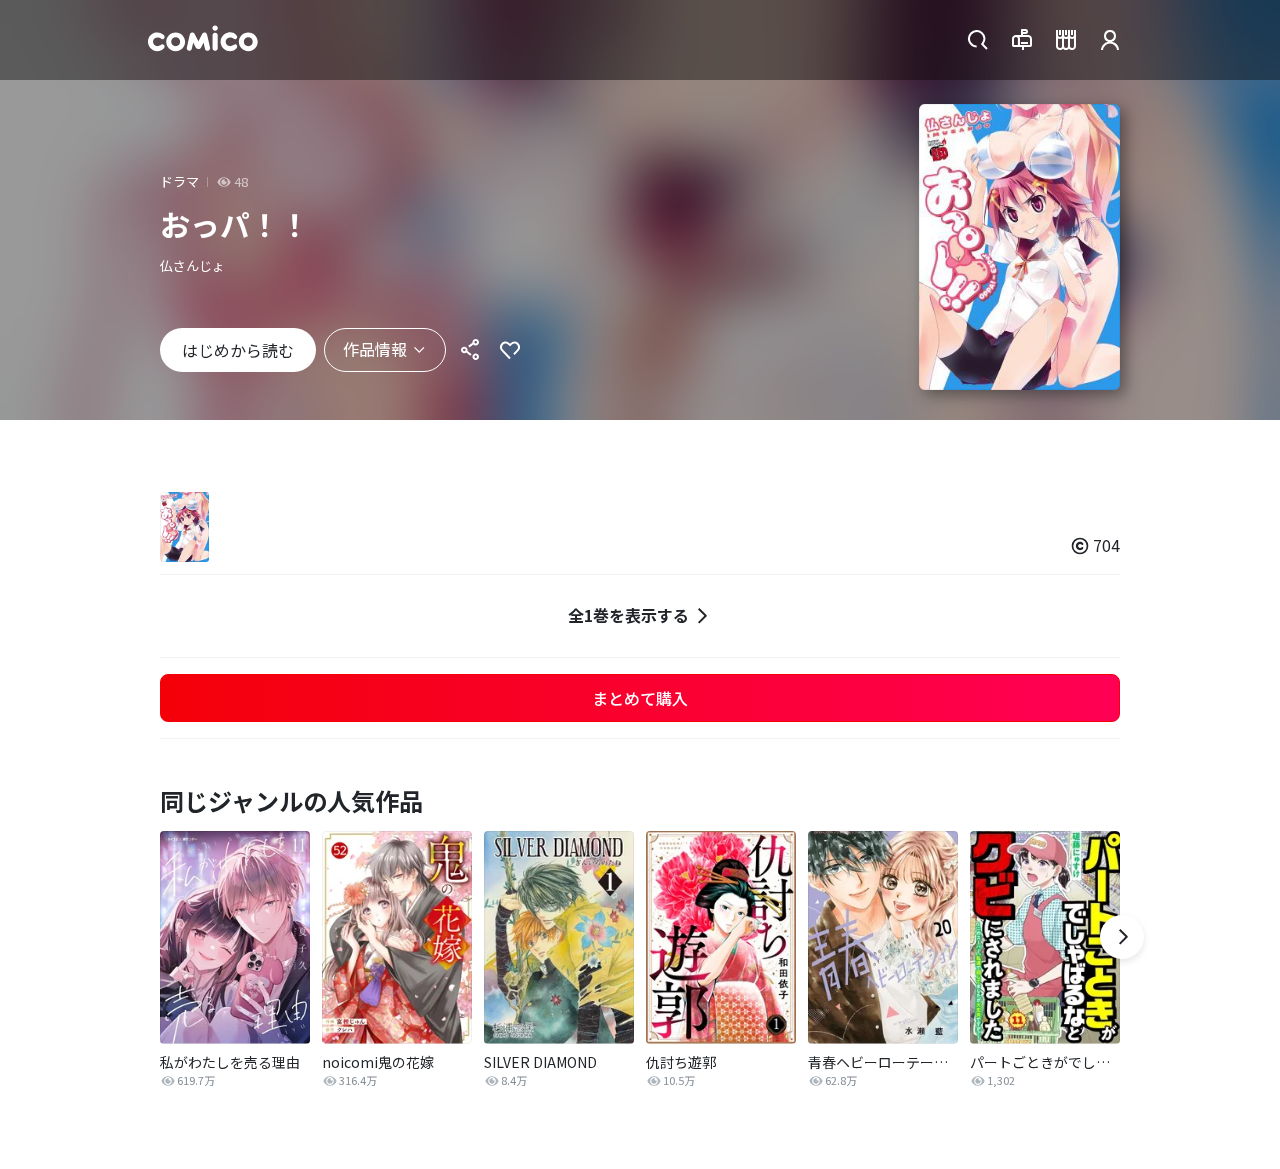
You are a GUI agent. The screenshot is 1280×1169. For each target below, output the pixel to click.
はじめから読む (238, 350)
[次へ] (1122, 937)
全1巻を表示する (628, 615)
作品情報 (375, 349)
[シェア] (470, 350)
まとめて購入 (640, 698)
